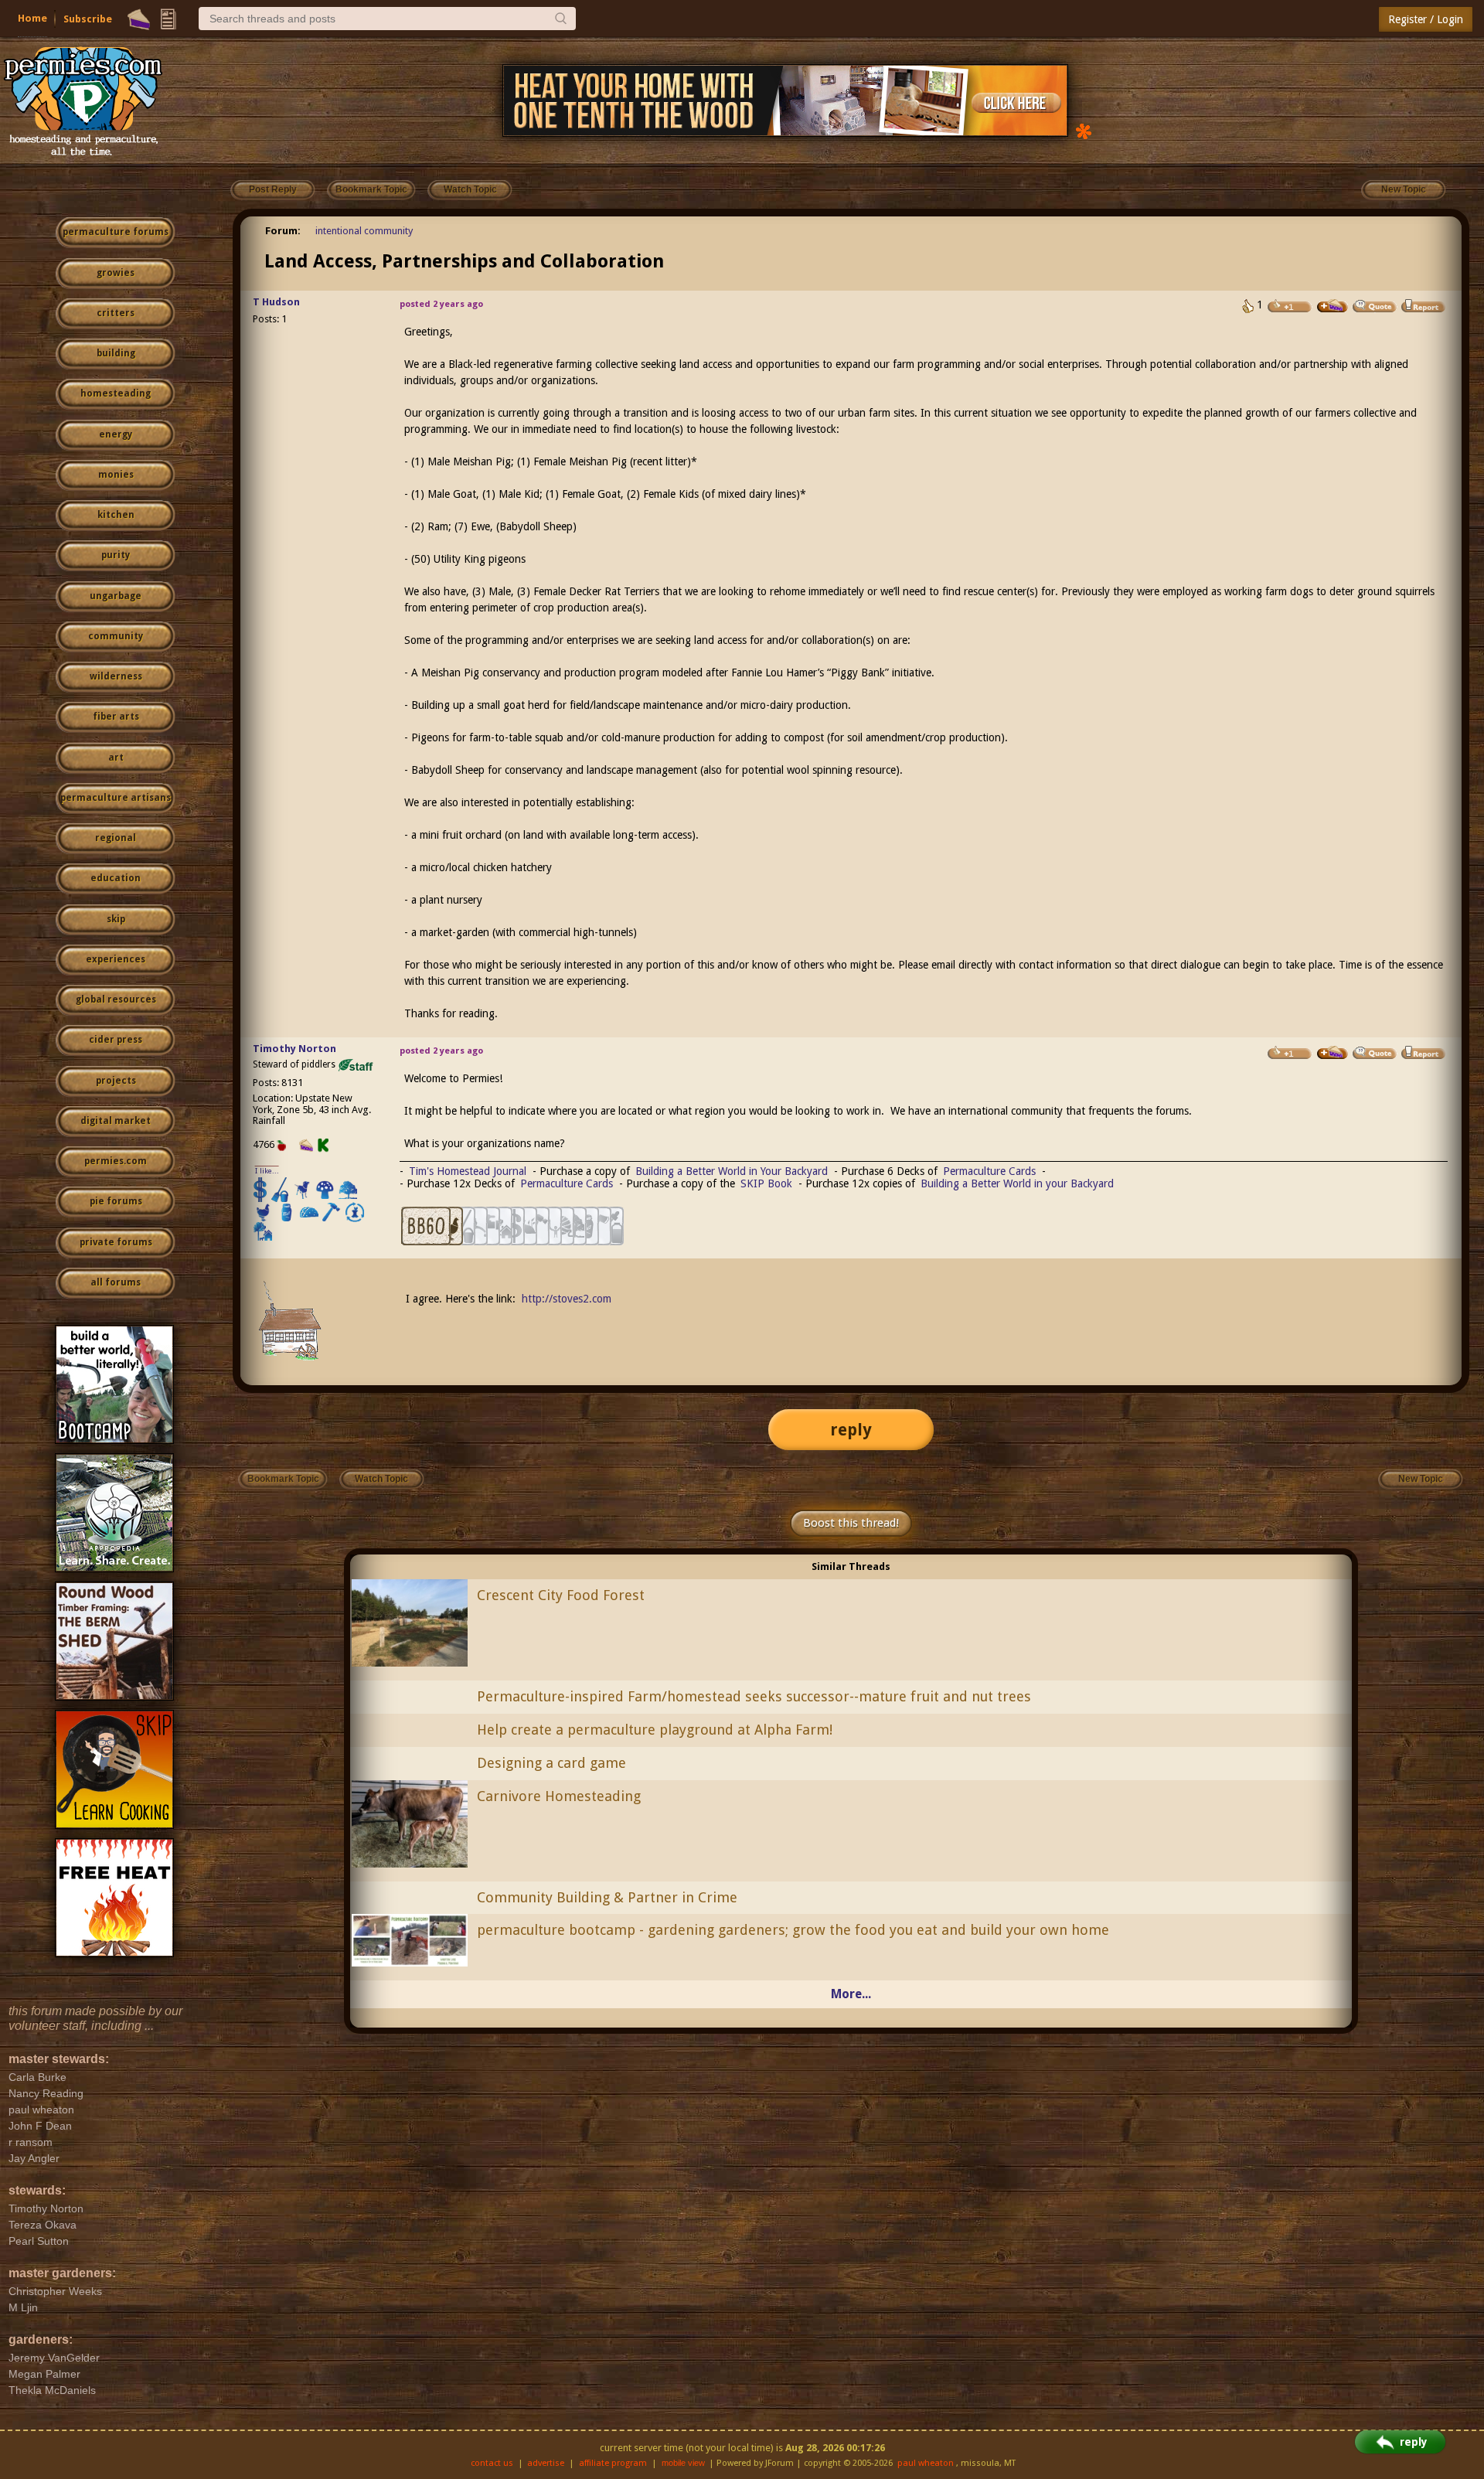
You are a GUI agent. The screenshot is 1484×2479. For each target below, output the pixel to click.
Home (32, 18)
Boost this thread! (851, 1523)
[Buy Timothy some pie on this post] (1333, 1053)
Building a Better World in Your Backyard (732, 1171)
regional (116, 838)
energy (116, 434)
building (116, 353)
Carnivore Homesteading (559, 1796)
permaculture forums (116, 232)
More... (851, 1994)
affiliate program (613, 2463)
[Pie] (139, 19)
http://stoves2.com (567, 1299)
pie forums (116, 1201)
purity (116, 555)
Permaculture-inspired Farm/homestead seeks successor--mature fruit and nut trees (754, 1696)
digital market (116, 1121)
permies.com (116, 1161)
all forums (116, 1282)
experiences (116, 959)
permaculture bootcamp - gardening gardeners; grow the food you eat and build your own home (793, 1930)
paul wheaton (926, 2463)
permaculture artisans (116, 798)
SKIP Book (766, 1183)
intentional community (364, 231)
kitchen (116, 515)
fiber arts (116, 717)
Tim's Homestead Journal (468, 1171)
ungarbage (116, 596)
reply (851, 1430)
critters (116, 313)
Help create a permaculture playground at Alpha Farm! (655, 1730)
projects (116, 1081)
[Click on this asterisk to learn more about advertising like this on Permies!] (1084, 130)
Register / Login (1426, 19)
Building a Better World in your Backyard (1017, 1183)
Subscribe (88, 19)
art (116, 758)
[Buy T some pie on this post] (1333, 306)
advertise (546, 2463)
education (116, 878)
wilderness (116, 676)
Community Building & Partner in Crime (607, 1897)
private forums (116, 1242)
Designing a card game (551, 1763)
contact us (492, 2463)
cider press (116, 1040)
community (116, 636)
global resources (116, 999)
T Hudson (276, 302)
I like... (267, 1171)
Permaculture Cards (989, 1171)
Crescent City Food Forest (561, 1595)
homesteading (116, 393)
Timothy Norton (294, 1049)
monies (116, 475)
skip (116, 919)
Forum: (283, 231)
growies (116, 273)
